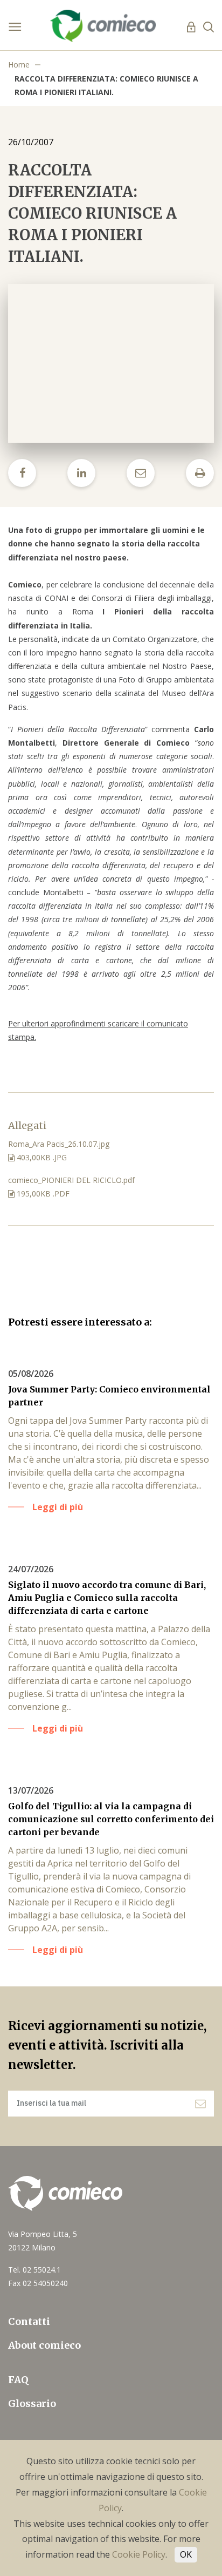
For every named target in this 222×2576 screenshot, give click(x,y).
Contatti (29, 2321)
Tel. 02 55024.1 (34, 2270)
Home (19, 65)
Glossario (32, 2403)
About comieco (44, 2345)
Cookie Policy (139, 2554)
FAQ (18, 2380)
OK (186, 2554)
